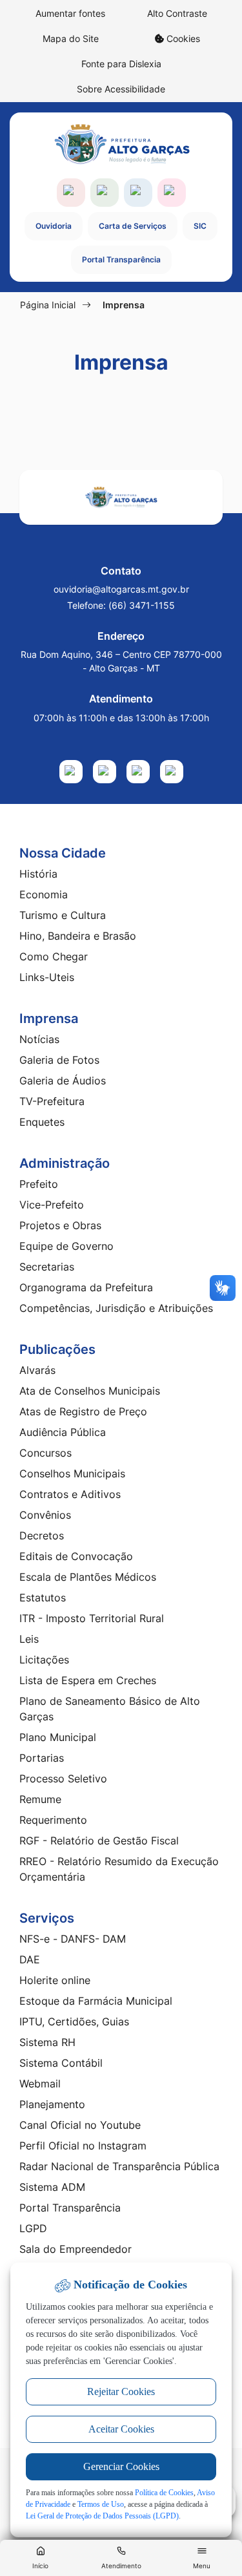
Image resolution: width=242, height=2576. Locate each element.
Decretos (42, 1536)
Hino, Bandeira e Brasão (78, 936)
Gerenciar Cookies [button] (121, 2466)
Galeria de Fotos (59, 1060)
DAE (30, 1959)
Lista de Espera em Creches (88, 1680)
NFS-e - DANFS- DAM (73, 1939)
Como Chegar (54, 956)
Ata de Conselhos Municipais (90, 1391)
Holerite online (55, 1980)
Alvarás (37, 1370)
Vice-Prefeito (52, 1205)
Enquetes (42, 1122)
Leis (29, 1639)
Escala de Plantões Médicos (88, 1577)
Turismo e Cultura (63, 915)
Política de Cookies (164, 2493)
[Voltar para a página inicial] (121, 497)
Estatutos (43, 1598)
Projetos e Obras (60, 1225)
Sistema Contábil (61, 2063)
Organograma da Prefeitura (86, 1287)
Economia (44, 894)
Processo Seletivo (63, 1779)
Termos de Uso (101, 2504)
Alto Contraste (177, 13)
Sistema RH (47, 2042)
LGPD (33, 2228)
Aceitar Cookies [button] (121, 2429)
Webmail (40, 2084)
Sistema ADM (52, 2187)
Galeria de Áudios (63, 1081)
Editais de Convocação (76, 1556)
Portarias (42, 1758)
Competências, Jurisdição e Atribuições (116, 1308)
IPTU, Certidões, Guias (74, 2022)
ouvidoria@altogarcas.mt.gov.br (121, 589)
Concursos (45, 1453)
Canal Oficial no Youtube (80, 2125)
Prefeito (39, 1184)
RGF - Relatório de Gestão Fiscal (99, 1841)
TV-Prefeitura (52, 1101)
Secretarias (47, 1267)
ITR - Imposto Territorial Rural (92, 1618)
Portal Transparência (121, 259)
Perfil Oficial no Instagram (83, 2146)
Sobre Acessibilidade (121, 89)
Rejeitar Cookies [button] (121, 2391)
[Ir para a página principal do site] (121, 144)
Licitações (44, 1660)
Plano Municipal (58, 1737)
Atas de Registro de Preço (83, 1411)
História (38, 874)
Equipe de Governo (66, 1246)
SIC (200, 226)
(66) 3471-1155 (142, 605)
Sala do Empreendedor (76, 2249)
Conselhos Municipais (72, 1473)
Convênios (45, 1515)
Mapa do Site (71, 38)
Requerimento (53, 1820)
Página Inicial (48, 305)
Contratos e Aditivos (70, 1494)
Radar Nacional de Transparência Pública (119, 2166)
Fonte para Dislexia (121, 64)
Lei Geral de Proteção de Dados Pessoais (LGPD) (102, 2516)
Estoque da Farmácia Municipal (96, 2001)
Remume (40, 1799)
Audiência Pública (63, 1432)
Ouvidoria (54, 226)
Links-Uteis (47, 977)
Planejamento (52, 2104)
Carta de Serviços (133, 226)
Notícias (39, 1039)
